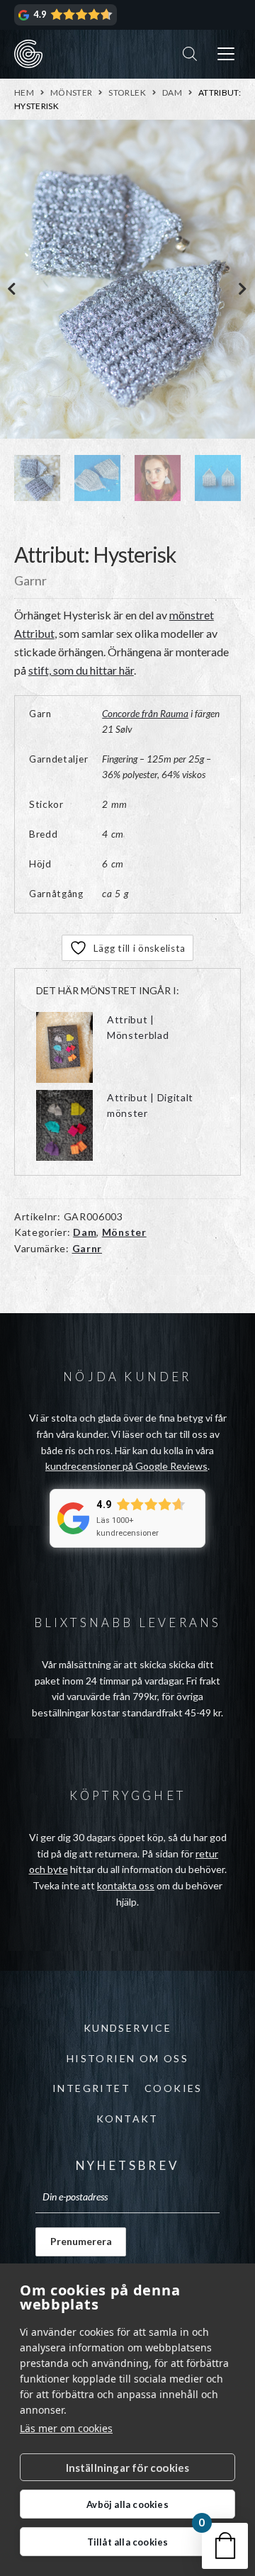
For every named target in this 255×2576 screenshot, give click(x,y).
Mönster (72, 92)
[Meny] (226, 54)
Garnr (87, 1248)
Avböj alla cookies (127, 2504)
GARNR (28, 54)
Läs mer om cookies (66, 2428)
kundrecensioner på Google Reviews (126, 1466)
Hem (24, 92)
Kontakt (127, 2119)
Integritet (91, 2088)
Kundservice (127, 2028)
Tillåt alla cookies (128, 2542)
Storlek (127, 92)
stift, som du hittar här (81, 670)
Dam (172, 92)
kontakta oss (126, 1885)
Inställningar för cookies (128, 2468)
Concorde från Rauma (145, 714)
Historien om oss (127, 2058)
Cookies (174, 2088)
